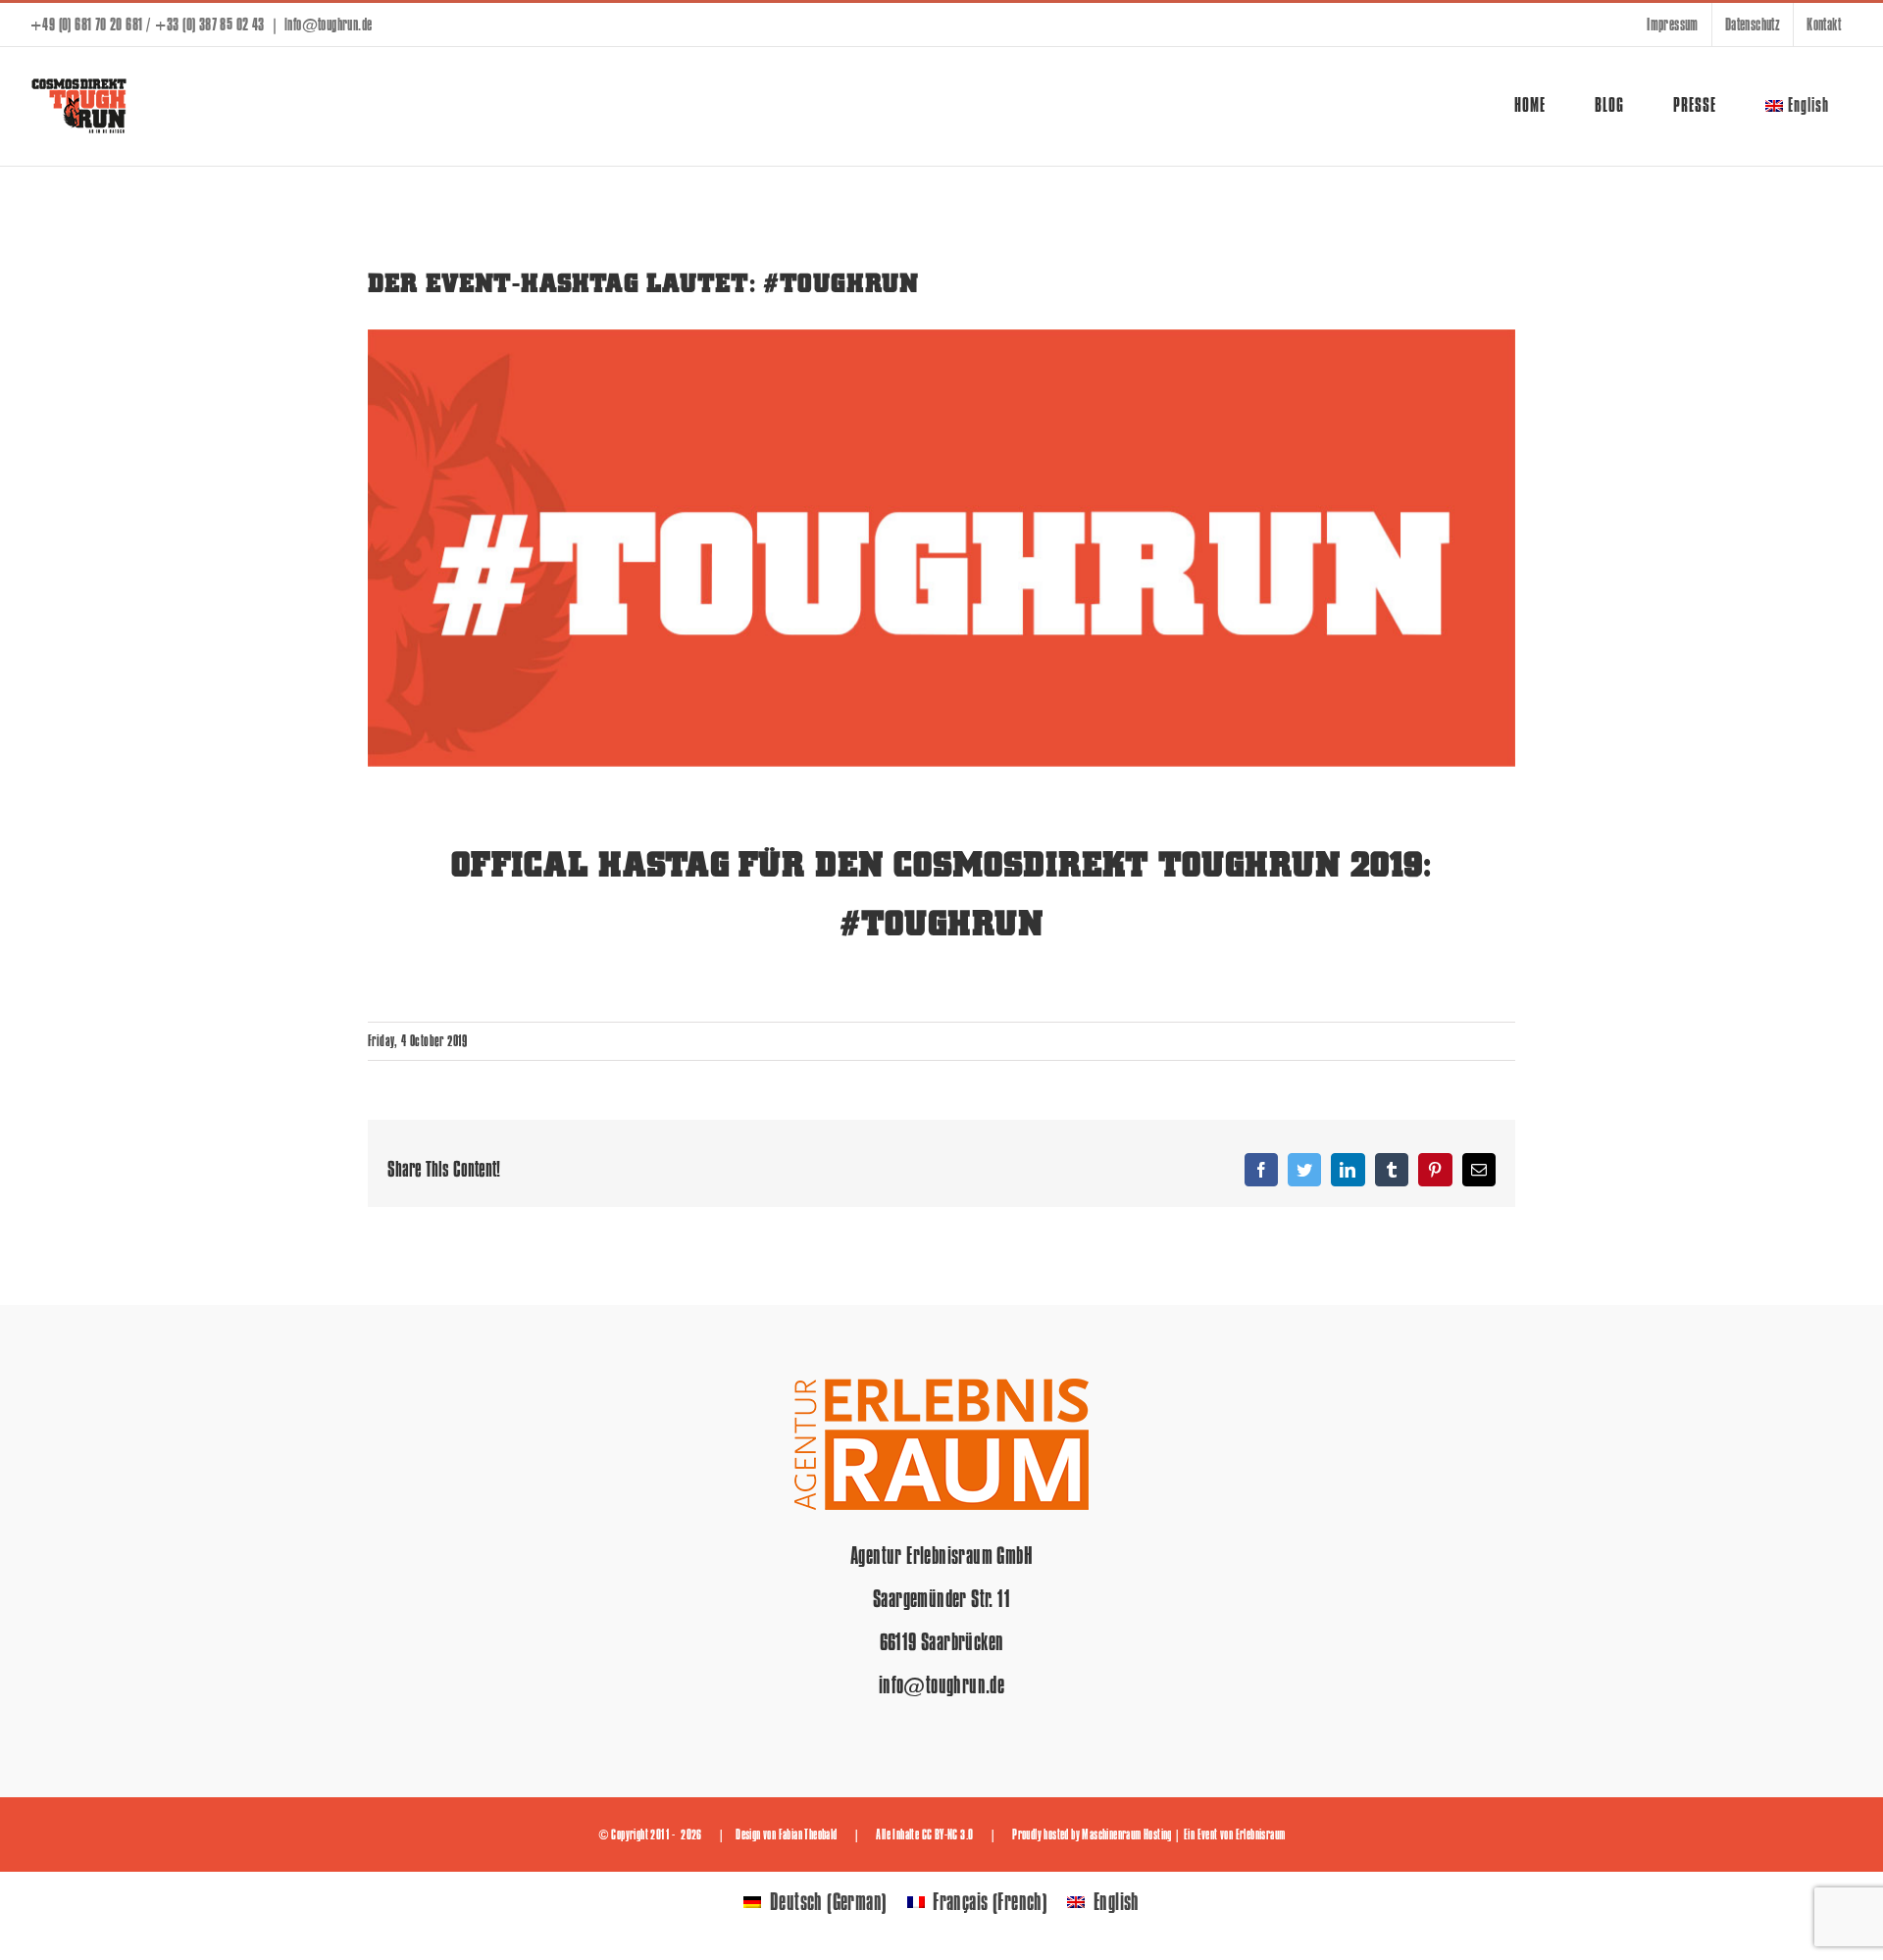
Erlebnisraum (1261, 1834)
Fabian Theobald (808, 1834)
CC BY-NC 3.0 (948, 1834)
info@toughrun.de (328, 25)
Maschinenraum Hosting (1126, 1834)
